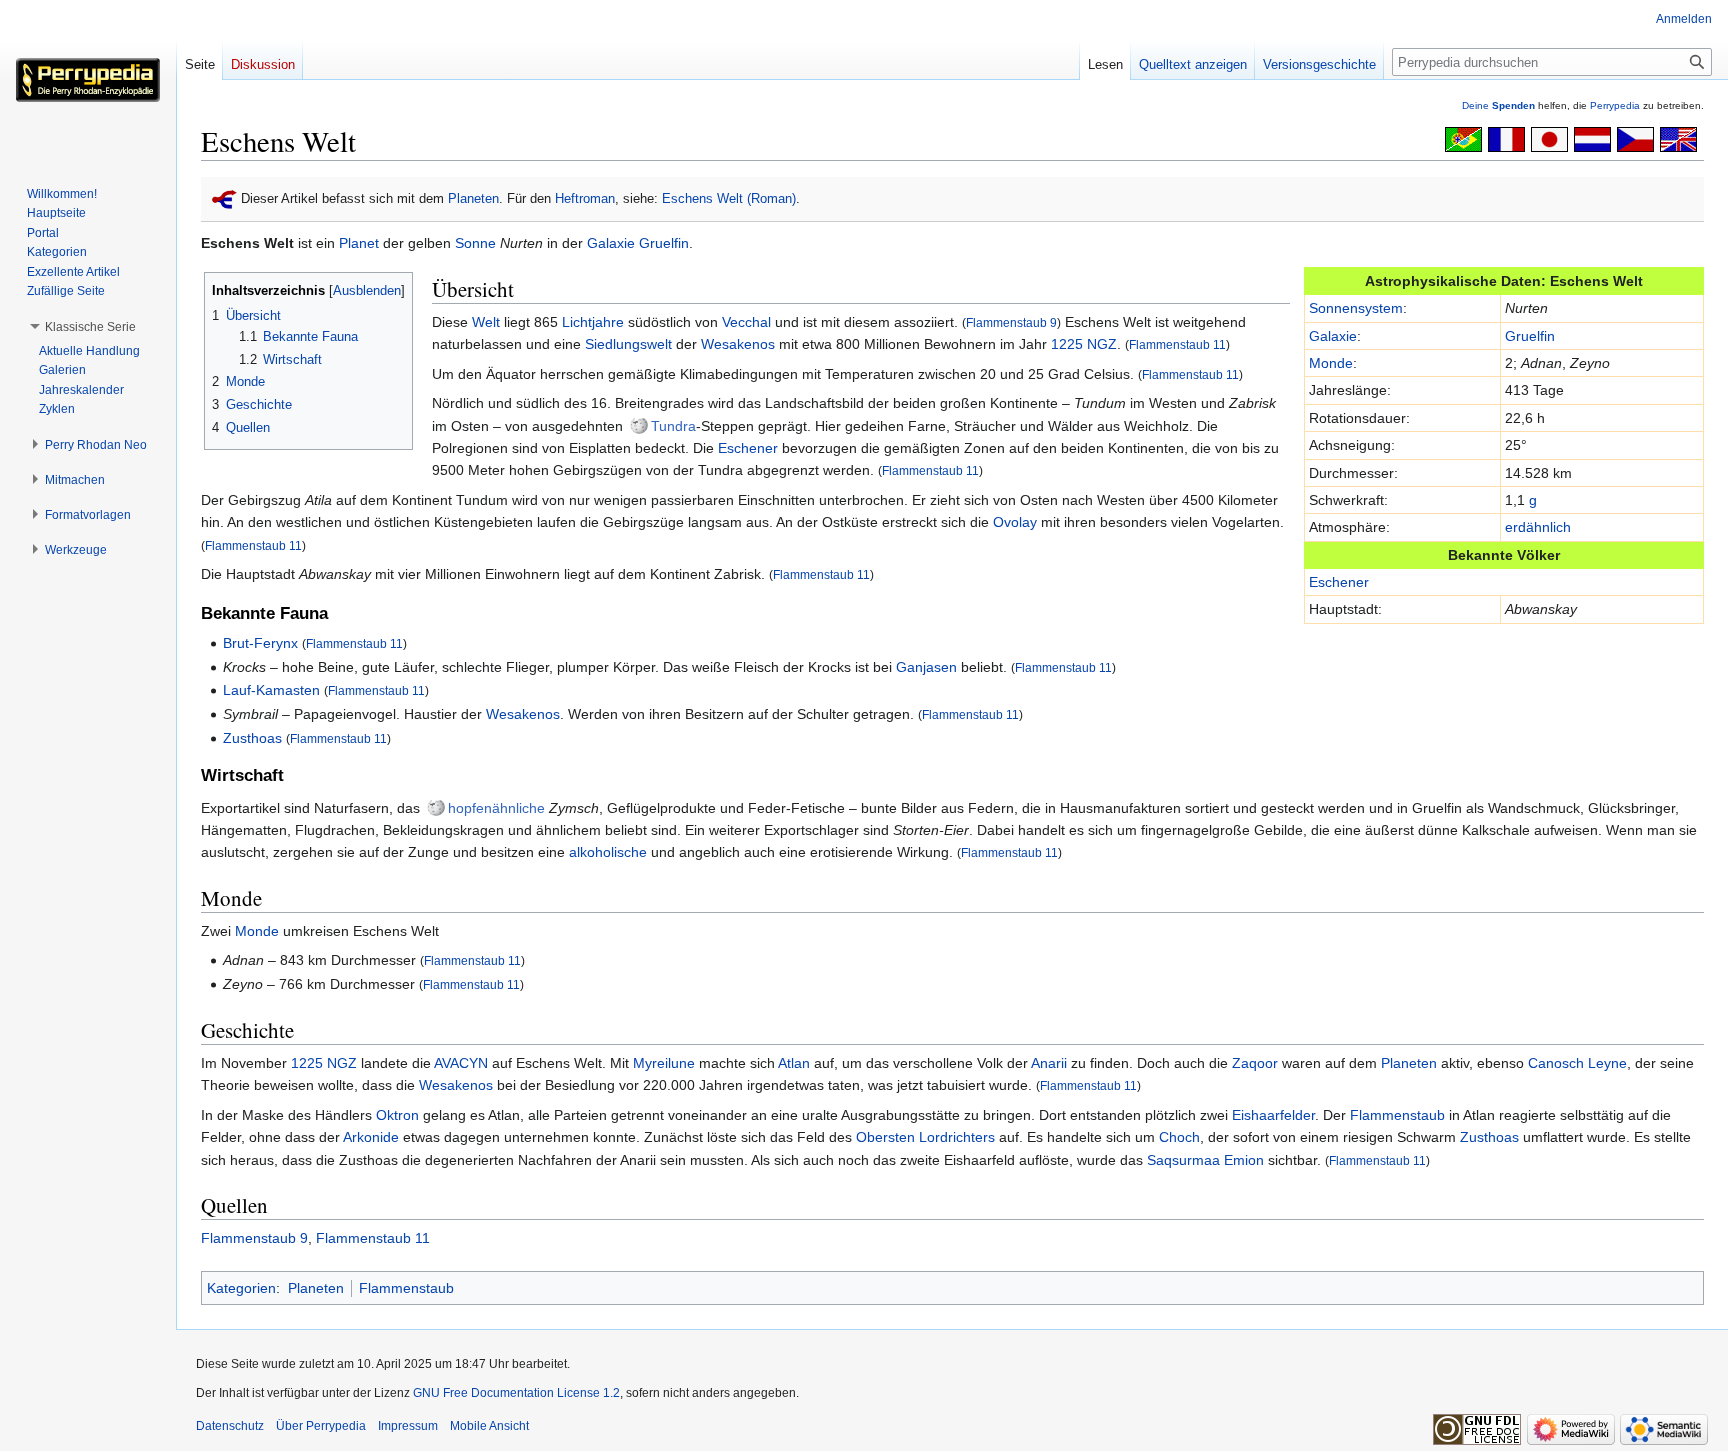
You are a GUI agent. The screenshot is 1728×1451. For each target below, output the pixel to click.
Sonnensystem (1356, 308)
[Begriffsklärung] (224, 198)
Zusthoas (252, 738)
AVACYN (461, 1063)
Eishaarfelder (1273, 1115)
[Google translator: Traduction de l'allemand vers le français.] (1506, 138)
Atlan (794, 1063)
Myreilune (664, 1063)
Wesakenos (738, 344)
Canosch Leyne (1577, 1063)
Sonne (475, 243)
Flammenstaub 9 (1011, 322)
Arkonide (371, 1137)
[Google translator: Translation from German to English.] (1678, 138)
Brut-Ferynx (260, 643)
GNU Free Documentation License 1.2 (516, 1393)
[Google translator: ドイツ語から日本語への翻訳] (1549, 138)
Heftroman (585, 198)
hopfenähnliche (496, 808)
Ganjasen (926, 667)
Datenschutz (230, 1426)
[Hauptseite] (88, 80)
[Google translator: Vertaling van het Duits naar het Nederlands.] (1592, 138)
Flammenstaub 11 (1177, 344)
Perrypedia (1615, 105)
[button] (90, 327)
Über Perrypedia (321, 1426)
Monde (1331, 363)
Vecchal (746, 322)
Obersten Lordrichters (925, 1137)
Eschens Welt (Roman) (729, 198)
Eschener (1339, 582)
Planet (359, 243)
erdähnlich (1538, 527)
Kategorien (241, 1288)
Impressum (408, 1426)
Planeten (473, 198)
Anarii (1049, 1063)
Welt (486, 322)
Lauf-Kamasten (271, 690)
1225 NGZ (1084, 344)
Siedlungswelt (628, 344)
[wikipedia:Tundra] (639, 426)
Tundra (673, 426)
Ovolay (1015, 522)
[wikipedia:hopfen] (436, 808)
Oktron (397, 1115)
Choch (1179, 1137)
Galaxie (611, 243)
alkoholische (608, 852)
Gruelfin (664, 243)
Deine (1498, 105)
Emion (1244, 1160)
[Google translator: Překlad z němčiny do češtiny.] (1635, 138)
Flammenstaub (1397, 1115)
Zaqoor (1255, 1063)
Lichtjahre (593, 322)
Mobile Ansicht (489, 1426)
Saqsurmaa (1183, 1160)
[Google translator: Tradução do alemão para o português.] (1463, 138)
